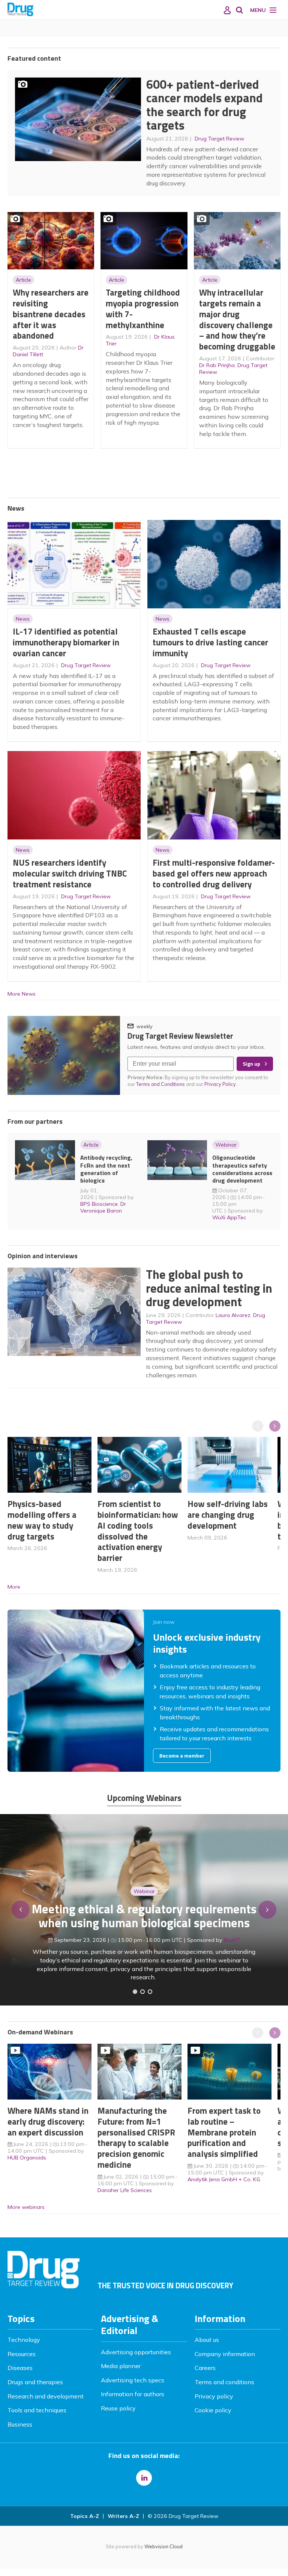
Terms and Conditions (160, 1084)
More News (22, 994)
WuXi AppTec (229, 1217)
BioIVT (232, 1940)
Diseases (20, 2368)
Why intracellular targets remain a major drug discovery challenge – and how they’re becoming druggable (237, 319)
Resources (22, 2354)
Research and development (46, 2396)
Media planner (121, 2366)
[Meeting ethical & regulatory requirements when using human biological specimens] (135, 1992)
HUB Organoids (27, 2158)
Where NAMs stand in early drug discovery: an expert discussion (48, 2121)
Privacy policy (214, 2396)
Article (23, 280)
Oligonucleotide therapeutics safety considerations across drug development (242, 1169)
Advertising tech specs (133, 2380)
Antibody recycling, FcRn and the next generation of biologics (106, 1169)
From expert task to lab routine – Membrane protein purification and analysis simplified (224, 2132)
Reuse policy (118, 2408)
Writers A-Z (123, 2516)
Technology (24, 2340)
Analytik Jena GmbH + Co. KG (224, 2179)
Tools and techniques (37, 2410)
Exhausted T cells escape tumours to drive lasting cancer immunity (210, 642)
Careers (205, 2368)
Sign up (251, 1064)
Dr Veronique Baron (103, 1207)
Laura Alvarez (233, 1315)
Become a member (182, 1756)
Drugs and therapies (35, 2382)
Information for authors (133, 2394)
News (23, 619)
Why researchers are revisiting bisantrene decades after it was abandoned (51, 314)
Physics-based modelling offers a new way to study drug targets (42, 1520)
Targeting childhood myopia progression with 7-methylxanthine (143, 308)
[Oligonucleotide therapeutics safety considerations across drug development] (150, 1992)
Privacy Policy (221, 1084)
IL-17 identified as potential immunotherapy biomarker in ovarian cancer (66, 642)
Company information (225, 2354)
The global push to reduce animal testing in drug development (209, 1288)
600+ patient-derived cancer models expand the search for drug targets (204, 105)
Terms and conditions (224, 2382)
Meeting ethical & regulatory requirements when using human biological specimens (144, 1916)
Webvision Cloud (163, 2546)
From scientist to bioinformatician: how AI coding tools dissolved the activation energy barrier (138, 1531)
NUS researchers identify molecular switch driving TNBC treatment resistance (70, 873)
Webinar (226, 1145)
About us (207, 2340)
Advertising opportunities (136, 2352)
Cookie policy (213, 2410)
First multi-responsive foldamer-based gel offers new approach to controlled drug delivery (214, 873)
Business (20, 2424)
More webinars (26, 2207)
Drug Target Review (219, 139)
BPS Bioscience (99, 1204)
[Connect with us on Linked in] (144, 2478)
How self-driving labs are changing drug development (228, 1515)
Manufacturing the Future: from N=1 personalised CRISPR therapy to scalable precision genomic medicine (136, 2138)
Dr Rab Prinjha (217, 365)
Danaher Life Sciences (125, 2190)
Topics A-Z (85, 2516)
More (14, 1587)
